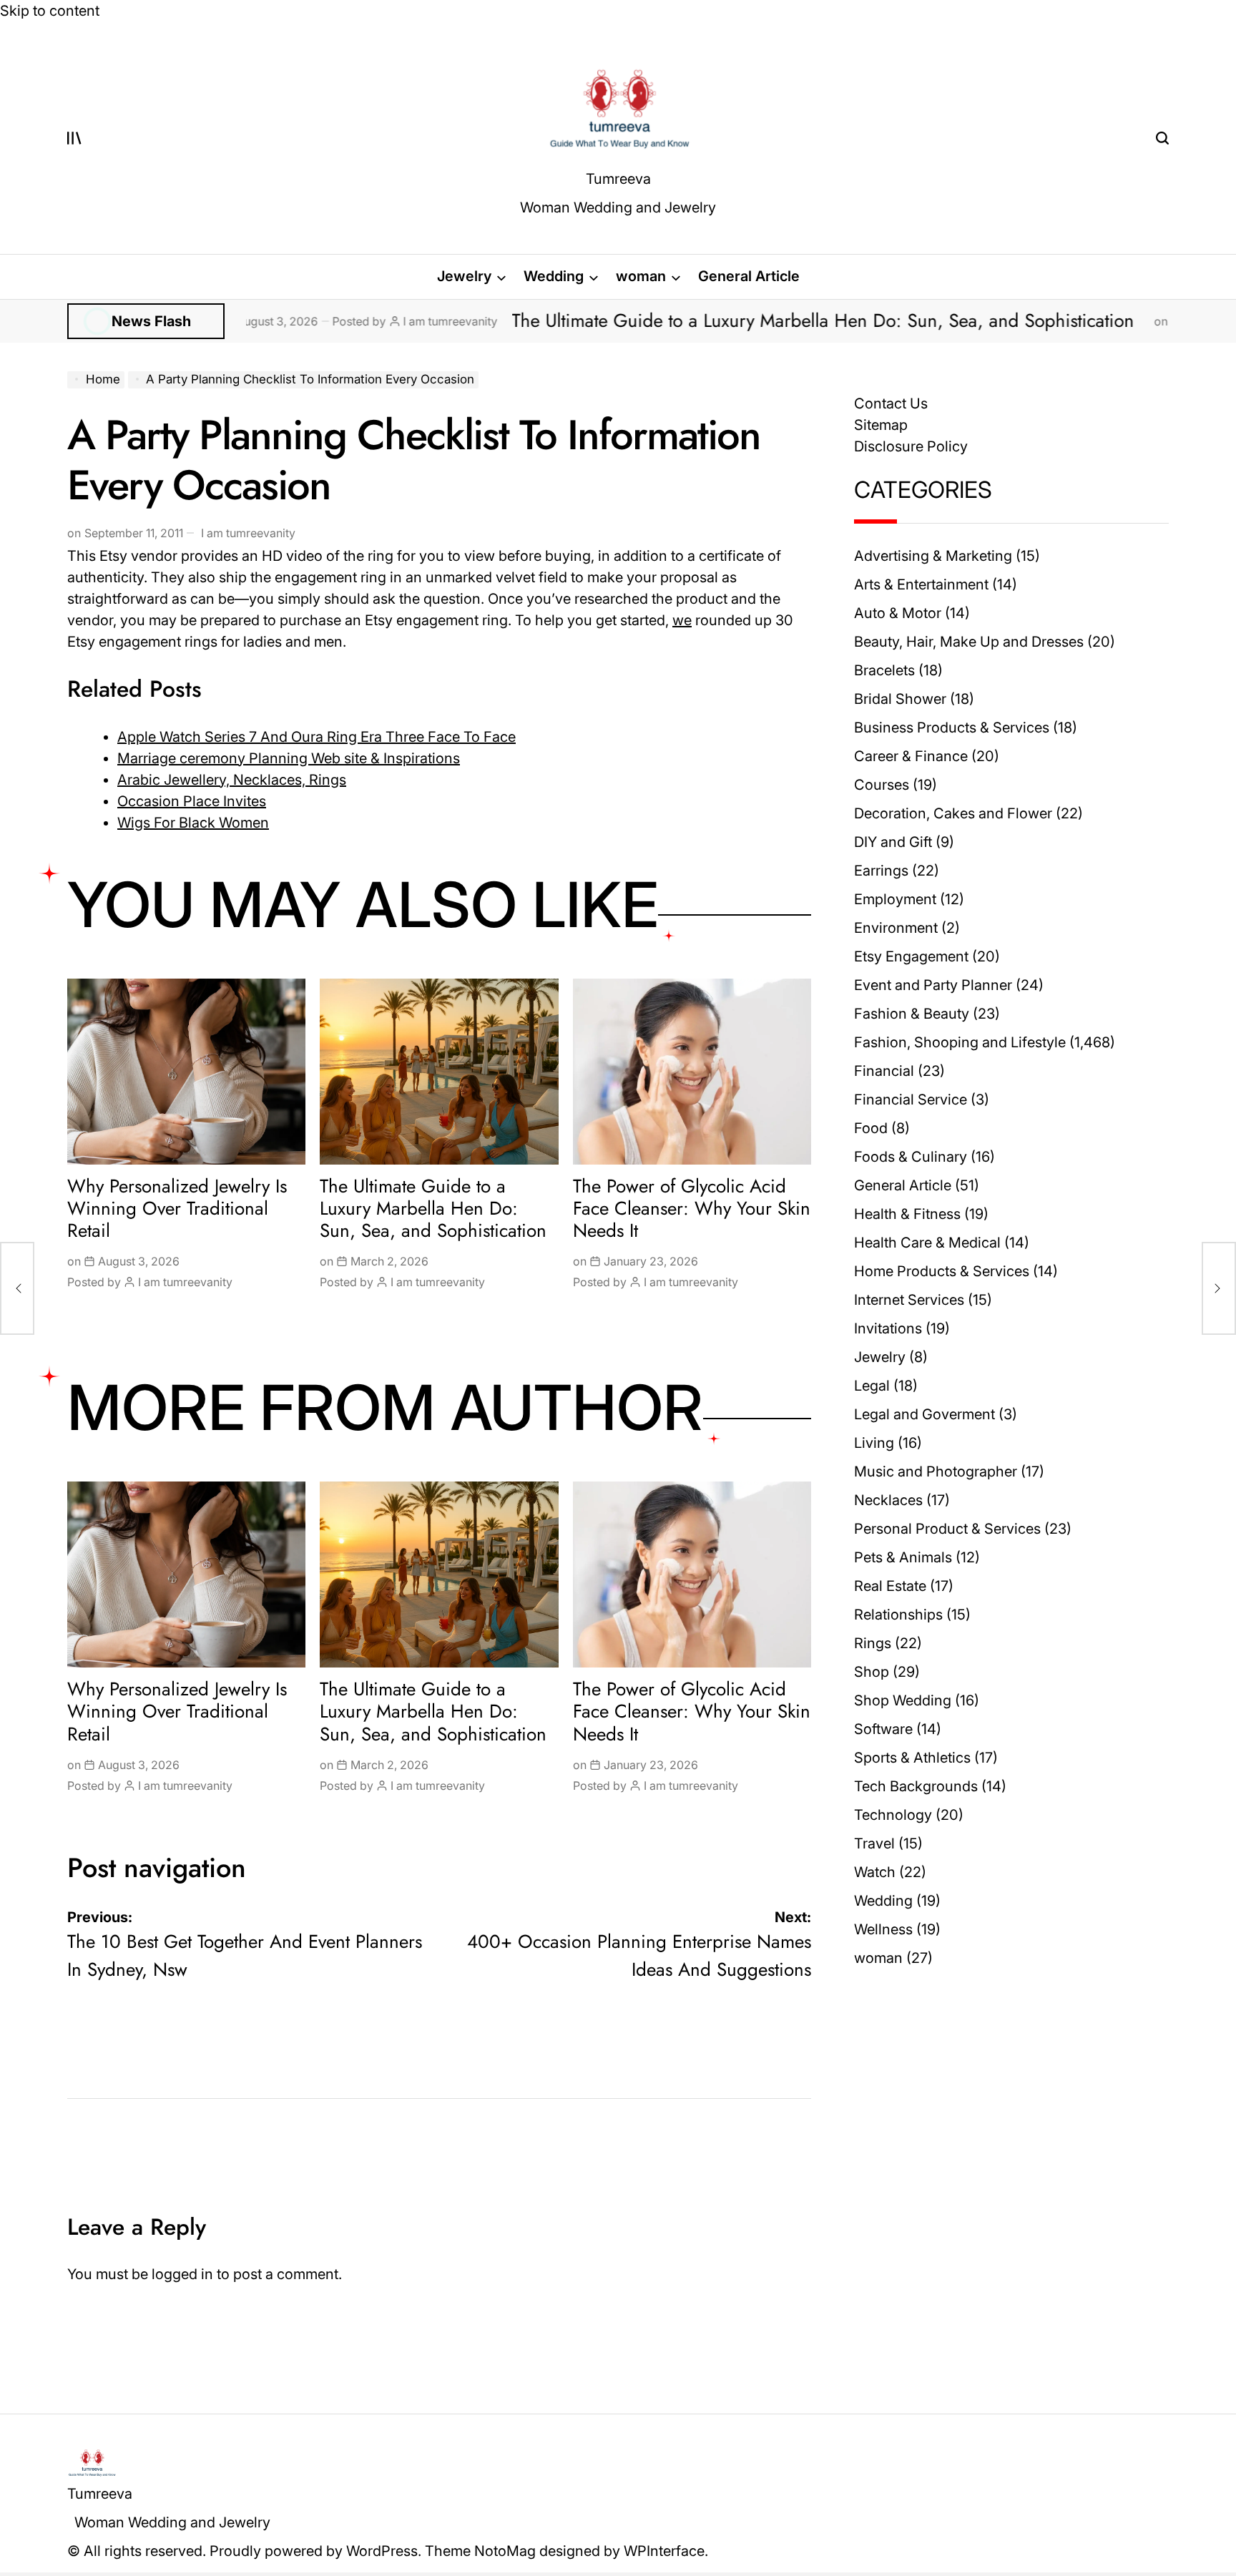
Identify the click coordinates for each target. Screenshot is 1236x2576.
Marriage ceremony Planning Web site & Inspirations (289, 758)
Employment (895, 899)
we (682, 620)
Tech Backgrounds (916, 1786)
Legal (872, 1386)
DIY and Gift (893, 842)
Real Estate (890, 1586)
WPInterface (664, 2551)
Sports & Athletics (912, 1758)
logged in (182, 2274)
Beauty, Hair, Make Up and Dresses (969, 642)
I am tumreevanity (319, 321)
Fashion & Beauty (912, 1014)
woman (641, 276)
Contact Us (891, 403)
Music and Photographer (936, 1471)
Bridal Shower (900, 699)
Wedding (554, 276)
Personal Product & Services (947, 1529)
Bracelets (884, 670)
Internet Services (909, 1300)
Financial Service (911, 1100)
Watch (875, 1872)
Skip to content (50, 11)
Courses (882, 785)
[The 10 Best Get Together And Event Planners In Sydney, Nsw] (17, 1288)
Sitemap (881, 425)
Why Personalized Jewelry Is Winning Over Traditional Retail (177, 1208)
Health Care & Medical (927, 1243)
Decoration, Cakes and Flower (953, 813)
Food (871, 1128)
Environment (896, 928)
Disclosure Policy (911, 446)
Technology (893, 1815)
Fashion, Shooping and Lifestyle (960, 1042)
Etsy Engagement (911, 956)
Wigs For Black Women (193, 823)
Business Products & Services (952, 728)
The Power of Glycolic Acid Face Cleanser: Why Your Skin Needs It (692, 1208)
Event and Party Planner (933, 985)
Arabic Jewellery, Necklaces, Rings (232, 780)
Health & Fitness (907, 1214)
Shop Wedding (903, 1700)
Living (874, 1443)
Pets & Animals (903, 1557)
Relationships (898, 1615)
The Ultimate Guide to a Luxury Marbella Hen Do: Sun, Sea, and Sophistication (695, 320)
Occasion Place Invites (192, 801)
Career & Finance (911, 756)
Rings (873, 1643)
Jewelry (464, 276)
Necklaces (888, 1500)
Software (883, 1729)
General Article (749, 276)
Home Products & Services (942, 1271)
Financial (884, 1071)
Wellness (883, 1929)
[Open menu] (74, 138)
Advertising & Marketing (933, 556)
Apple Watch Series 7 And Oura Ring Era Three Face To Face (317, 737)
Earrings (881, 871)
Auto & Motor (898, 613)
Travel (874, 1843)
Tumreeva (618, 179)
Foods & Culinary (911, 1157)
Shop (872, 1672)
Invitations (888, 1328)
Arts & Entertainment (921, 584)
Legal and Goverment (924, 1414)
